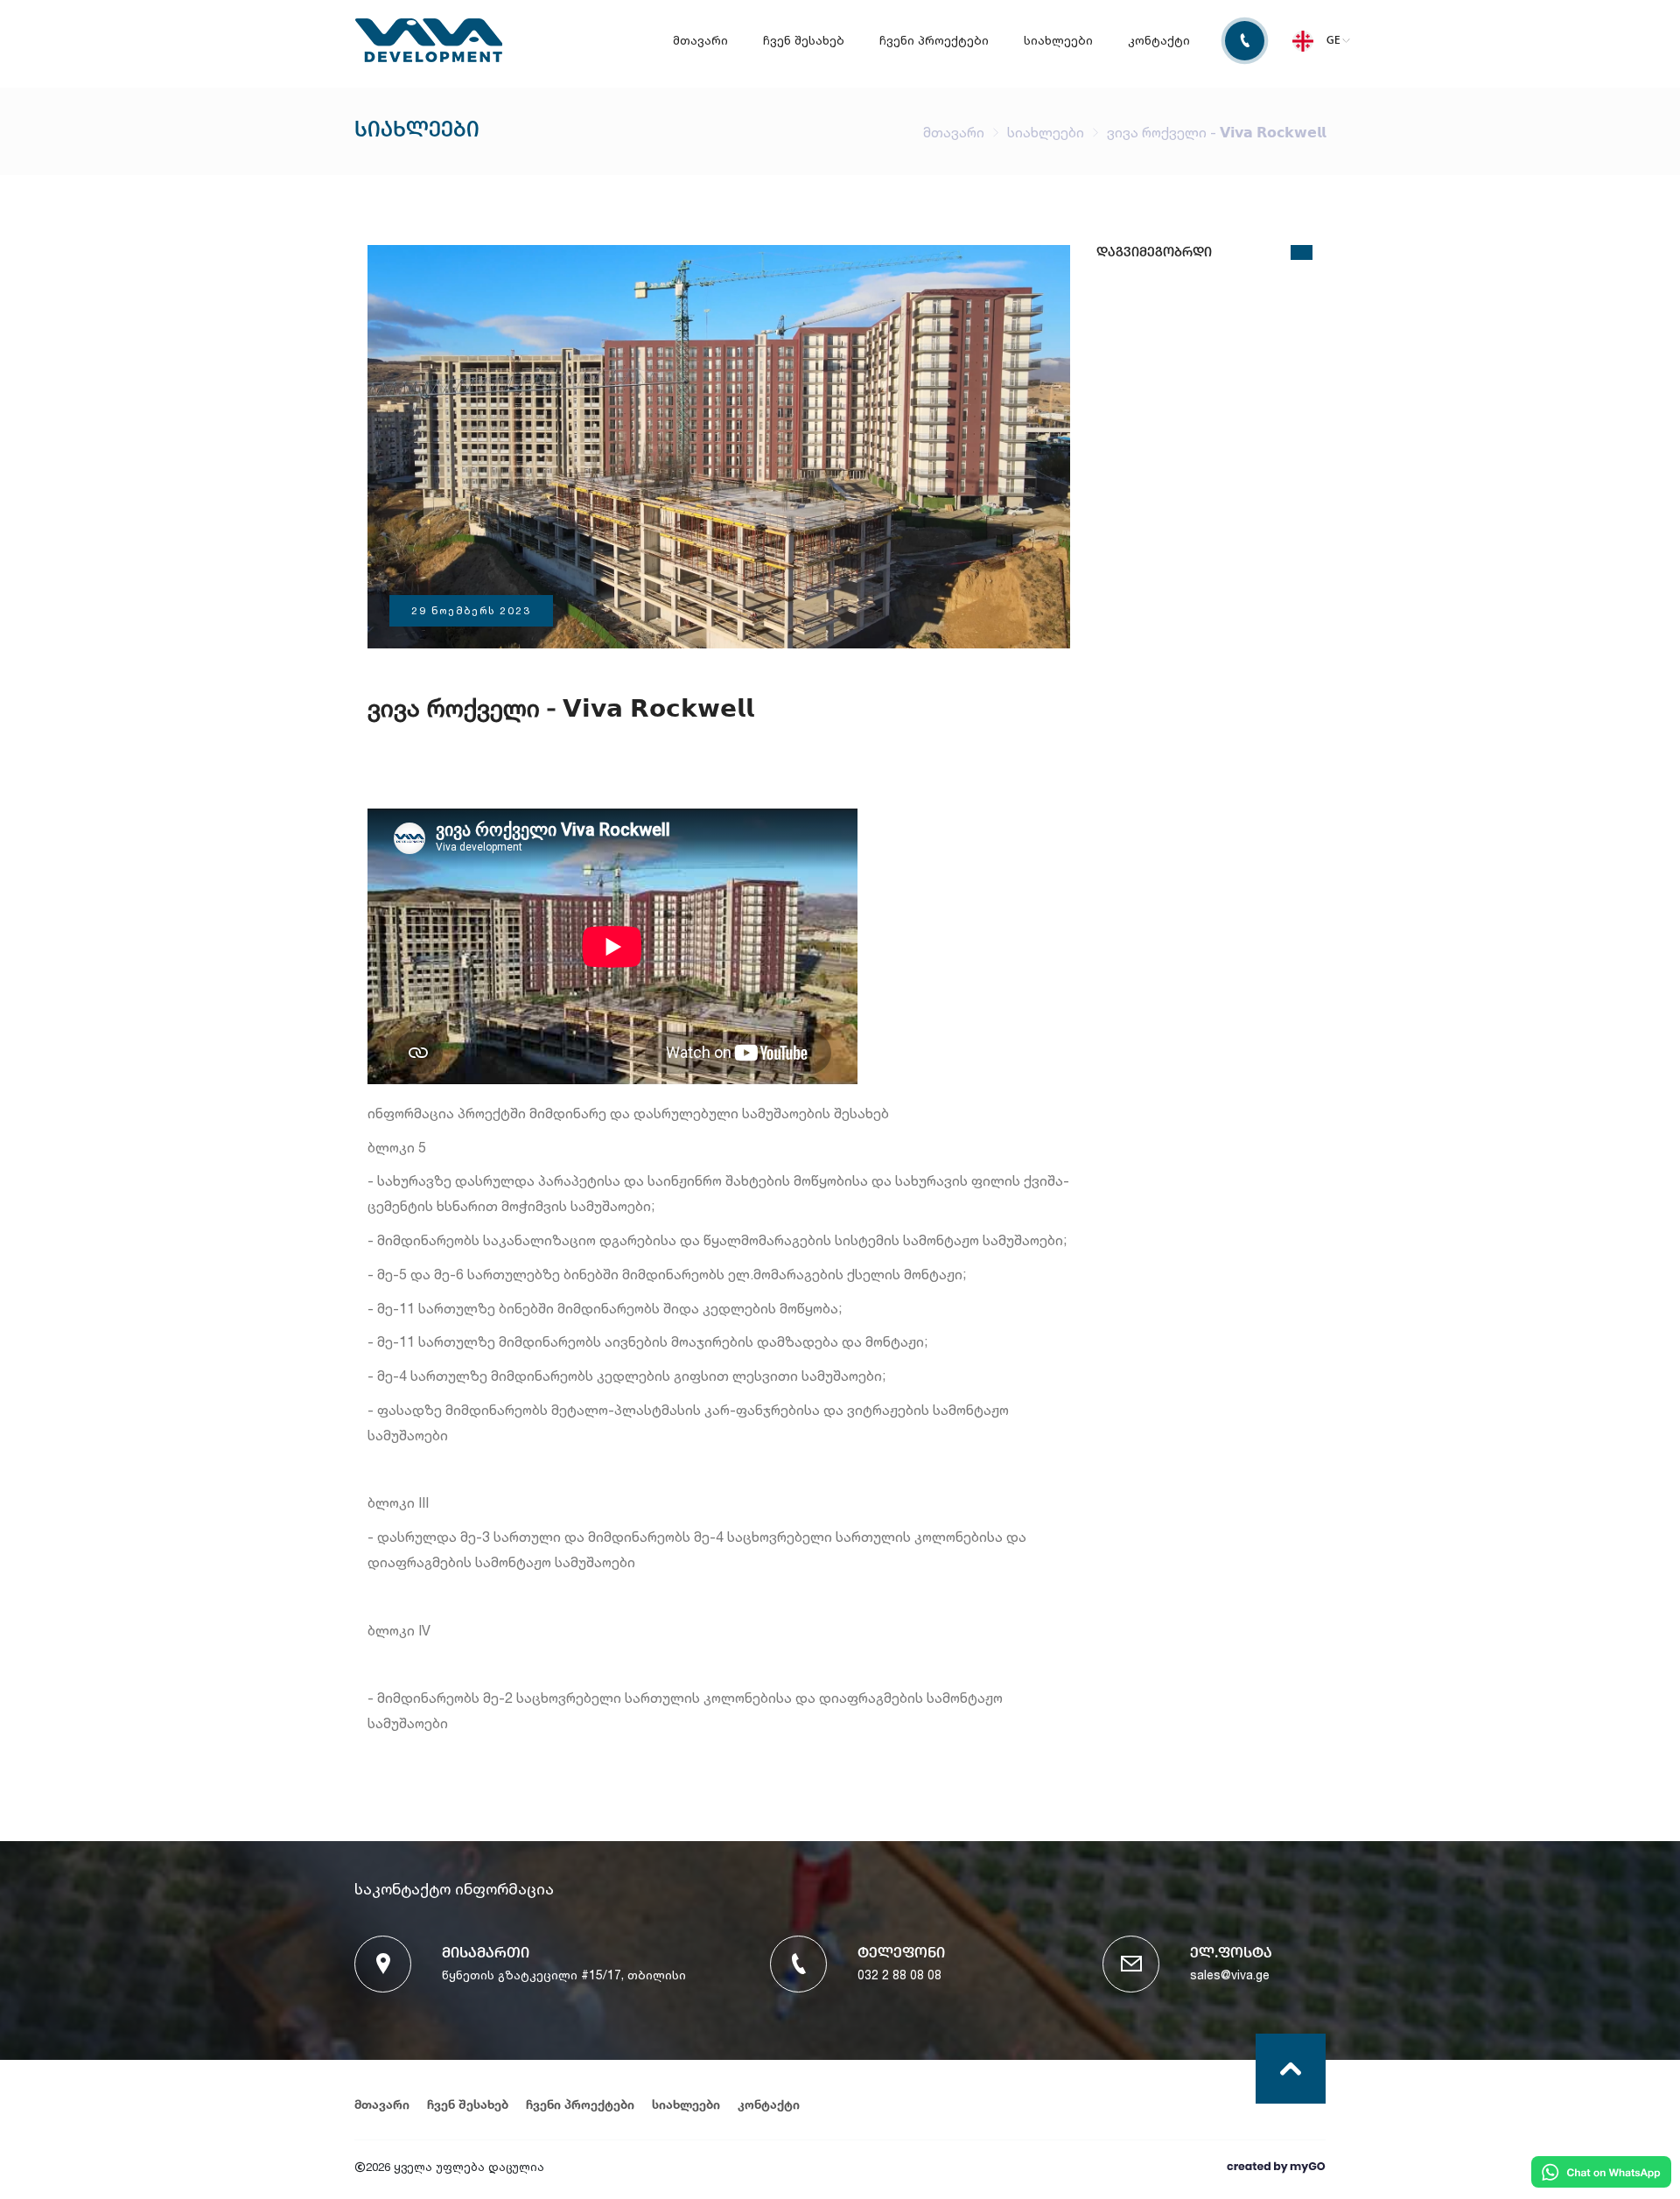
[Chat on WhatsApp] (1601, 2173)
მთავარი (700, 40)
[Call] (1236, 41)
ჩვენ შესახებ (804, 40)
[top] (1291, 2069)
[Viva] (429, 57)
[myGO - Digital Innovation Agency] (1275, 2167)
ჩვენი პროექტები (934, 40)
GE (1333, 41)
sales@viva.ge (1230, 1975)
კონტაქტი (1159, 40)
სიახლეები (1058, 40)
